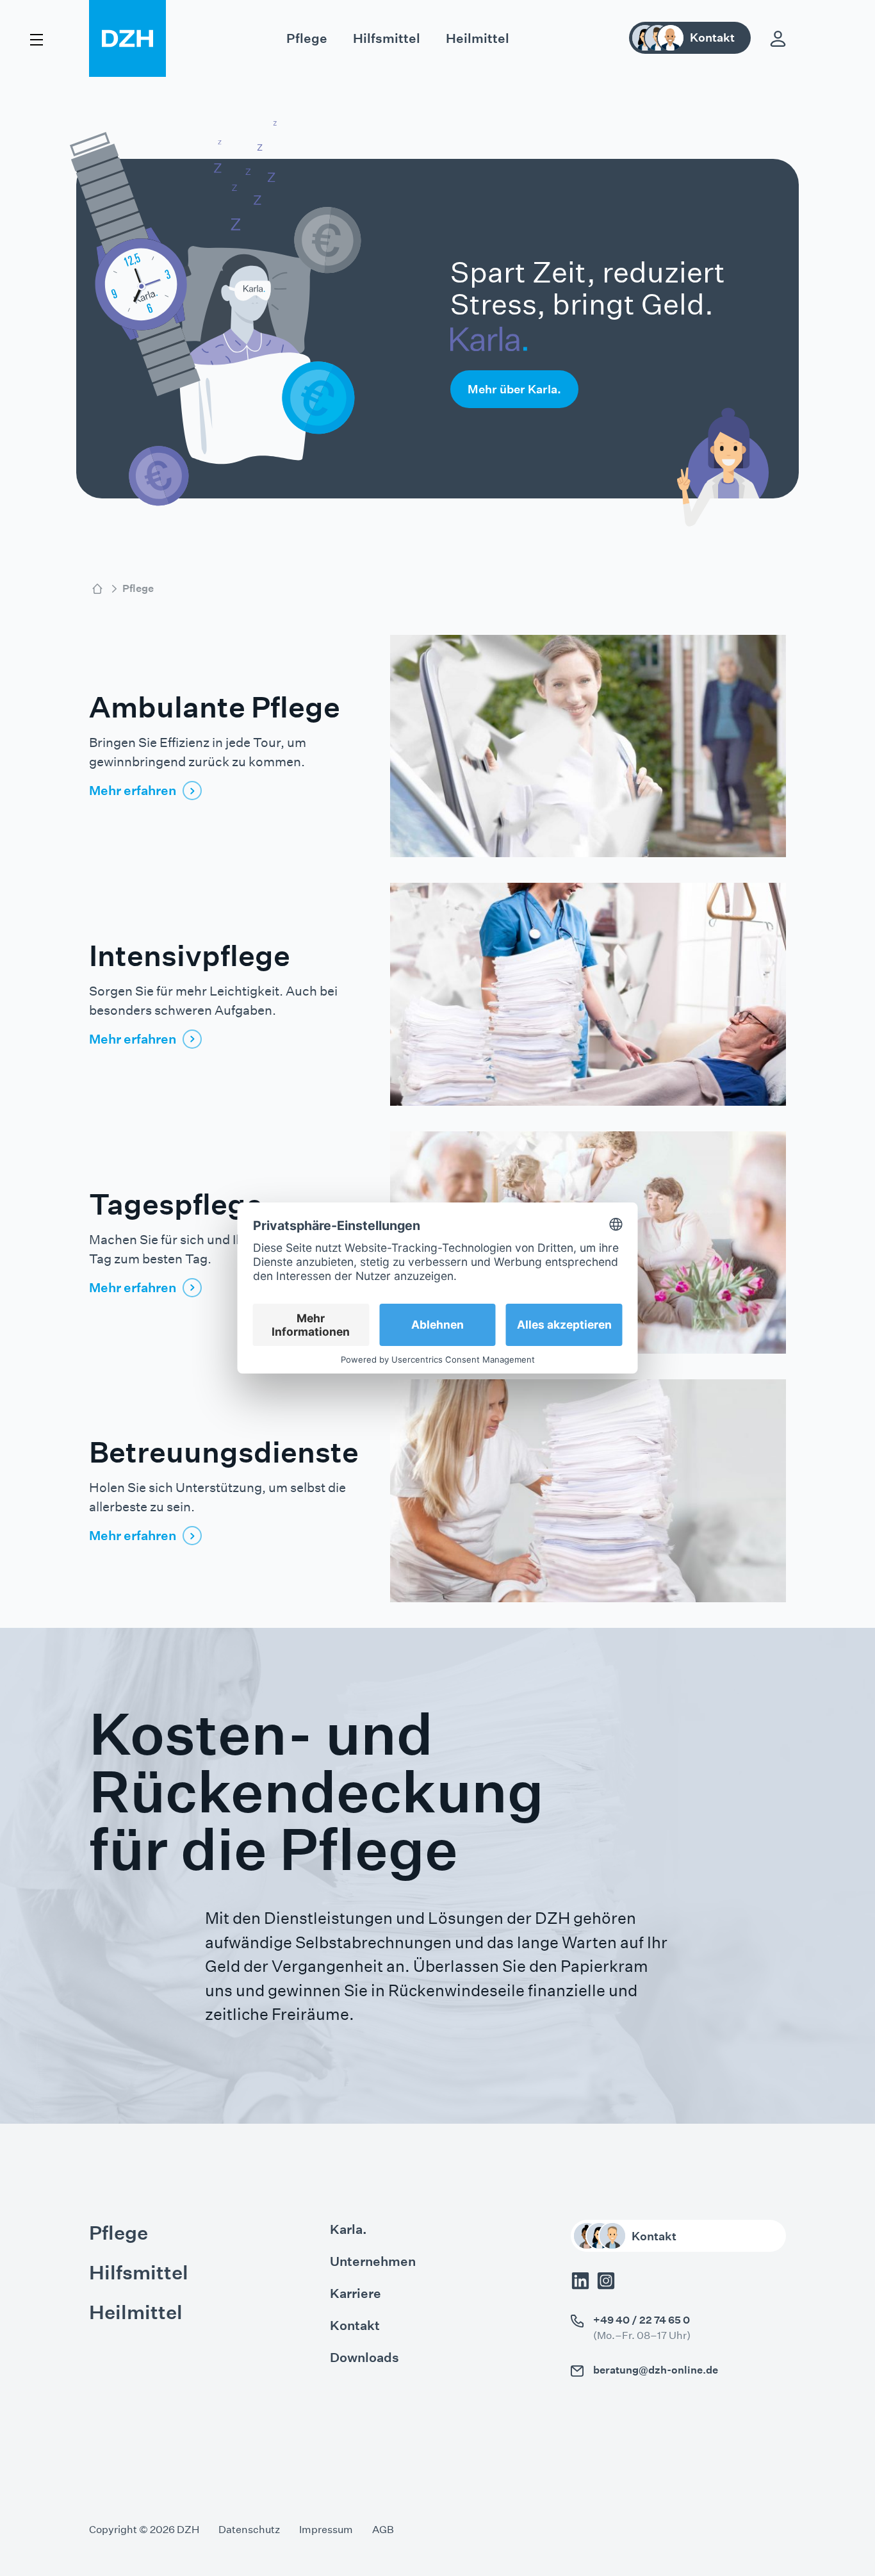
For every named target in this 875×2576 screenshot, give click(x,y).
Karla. (348, 2229)
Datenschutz (249, 2530)
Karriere (356, 2293)
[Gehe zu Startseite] (97, 589)
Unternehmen (373, 2261)
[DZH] (127, 38)
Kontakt (355, 2326)
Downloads (364, 2358)
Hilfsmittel (387, 38)
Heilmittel (478, 38)
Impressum (326, 2530)
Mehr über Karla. (514, 389)
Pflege (307, 38)
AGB (383, 2530)
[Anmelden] (778, 39)
